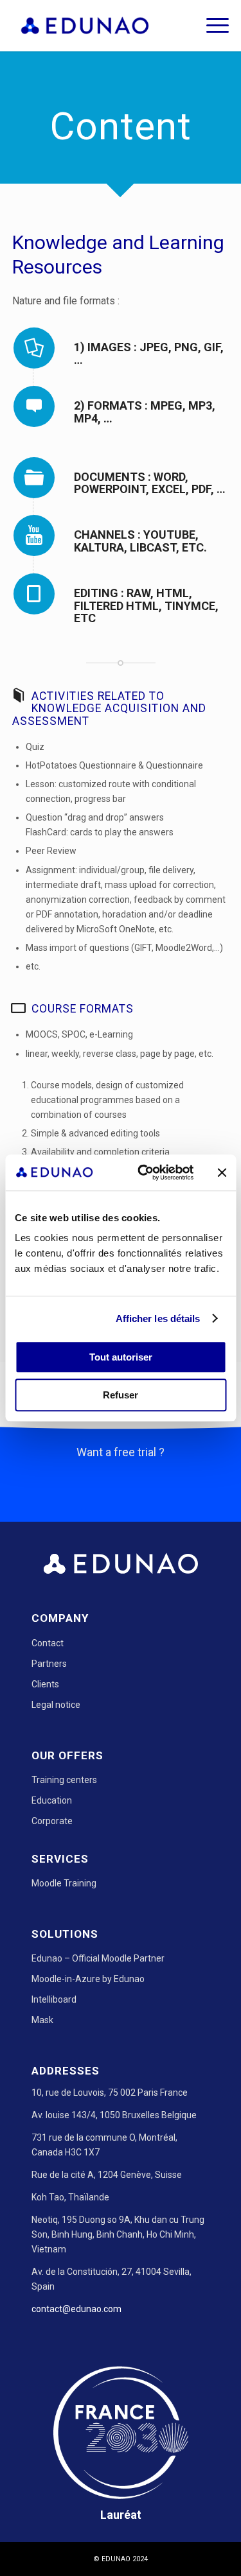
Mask (42, 2020)
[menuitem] (211, 26)
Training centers (64, 1780)
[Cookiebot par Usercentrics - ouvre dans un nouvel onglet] (144, 1172)
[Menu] (211, 26)
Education (52, 1800)
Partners (49, 1664)
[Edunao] (99, 26)
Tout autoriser (121, 1357)
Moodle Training (64, 1883)
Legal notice (56, 1705)
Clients (45, 1684)
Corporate (52, 1821)
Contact (48, 1643)
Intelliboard (54, 1999)
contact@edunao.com (76, 2309)
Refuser (121, 1395)
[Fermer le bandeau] (222, 1172)
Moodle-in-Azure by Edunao (88, 1979)
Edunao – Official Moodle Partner (98, 1958)
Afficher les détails (158, 1318)
